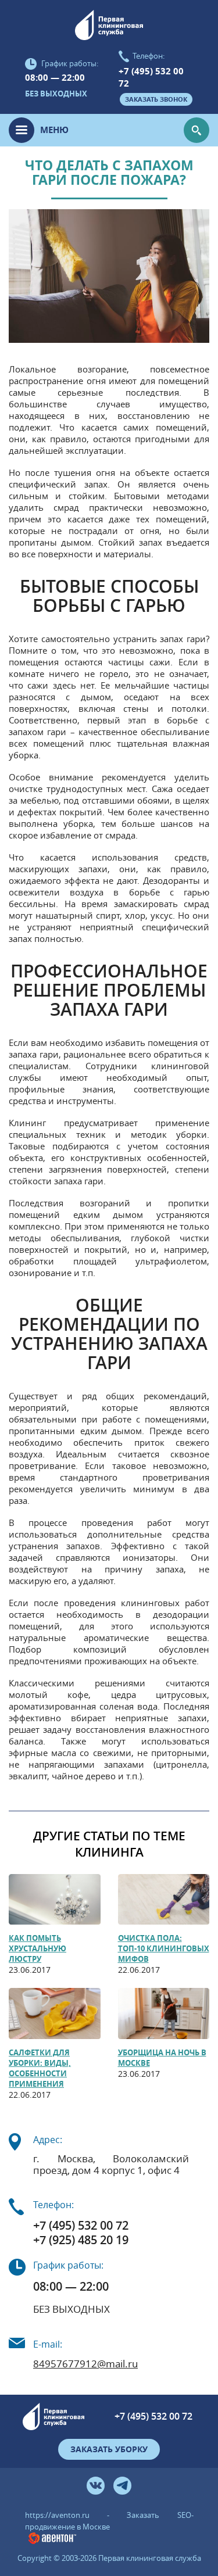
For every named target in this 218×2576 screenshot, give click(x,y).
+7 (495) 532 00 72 (151, 77)
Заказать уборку (109, 2449)
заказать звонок (156, 99)
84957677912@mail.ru (85, 2364)
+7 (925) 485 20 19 (81, 2240)
